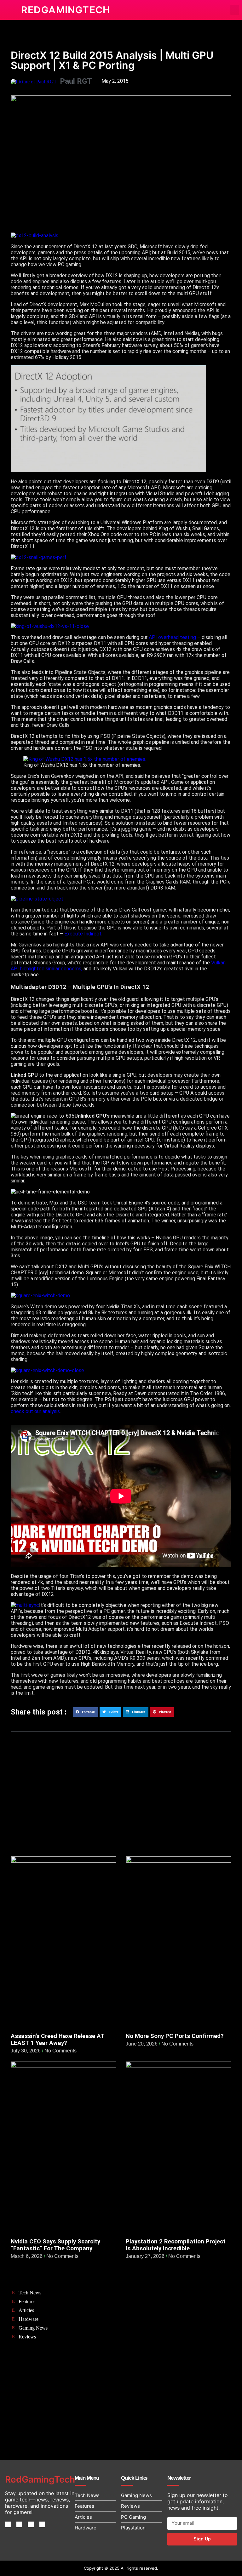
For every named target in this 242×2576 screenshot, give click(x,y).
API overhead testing (172, 637)
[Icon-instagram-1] (31, 2524)
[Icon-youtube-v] (42, 2524)
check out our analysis (35, 1411)
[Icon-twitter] (19, 2524)
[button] (235, 10)
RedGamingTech (66, 10)
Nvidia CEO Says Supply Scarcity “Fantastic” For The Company (55, 2245)
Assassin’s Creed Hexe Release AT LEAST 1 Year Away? (58, 2040)
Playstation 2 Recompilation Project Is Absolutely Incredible (176, 2245)
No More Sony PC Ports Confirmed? (175, 2036)
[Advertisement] (121, 1806)
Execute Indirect (83, 934)
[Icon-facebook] (8, 2524)
